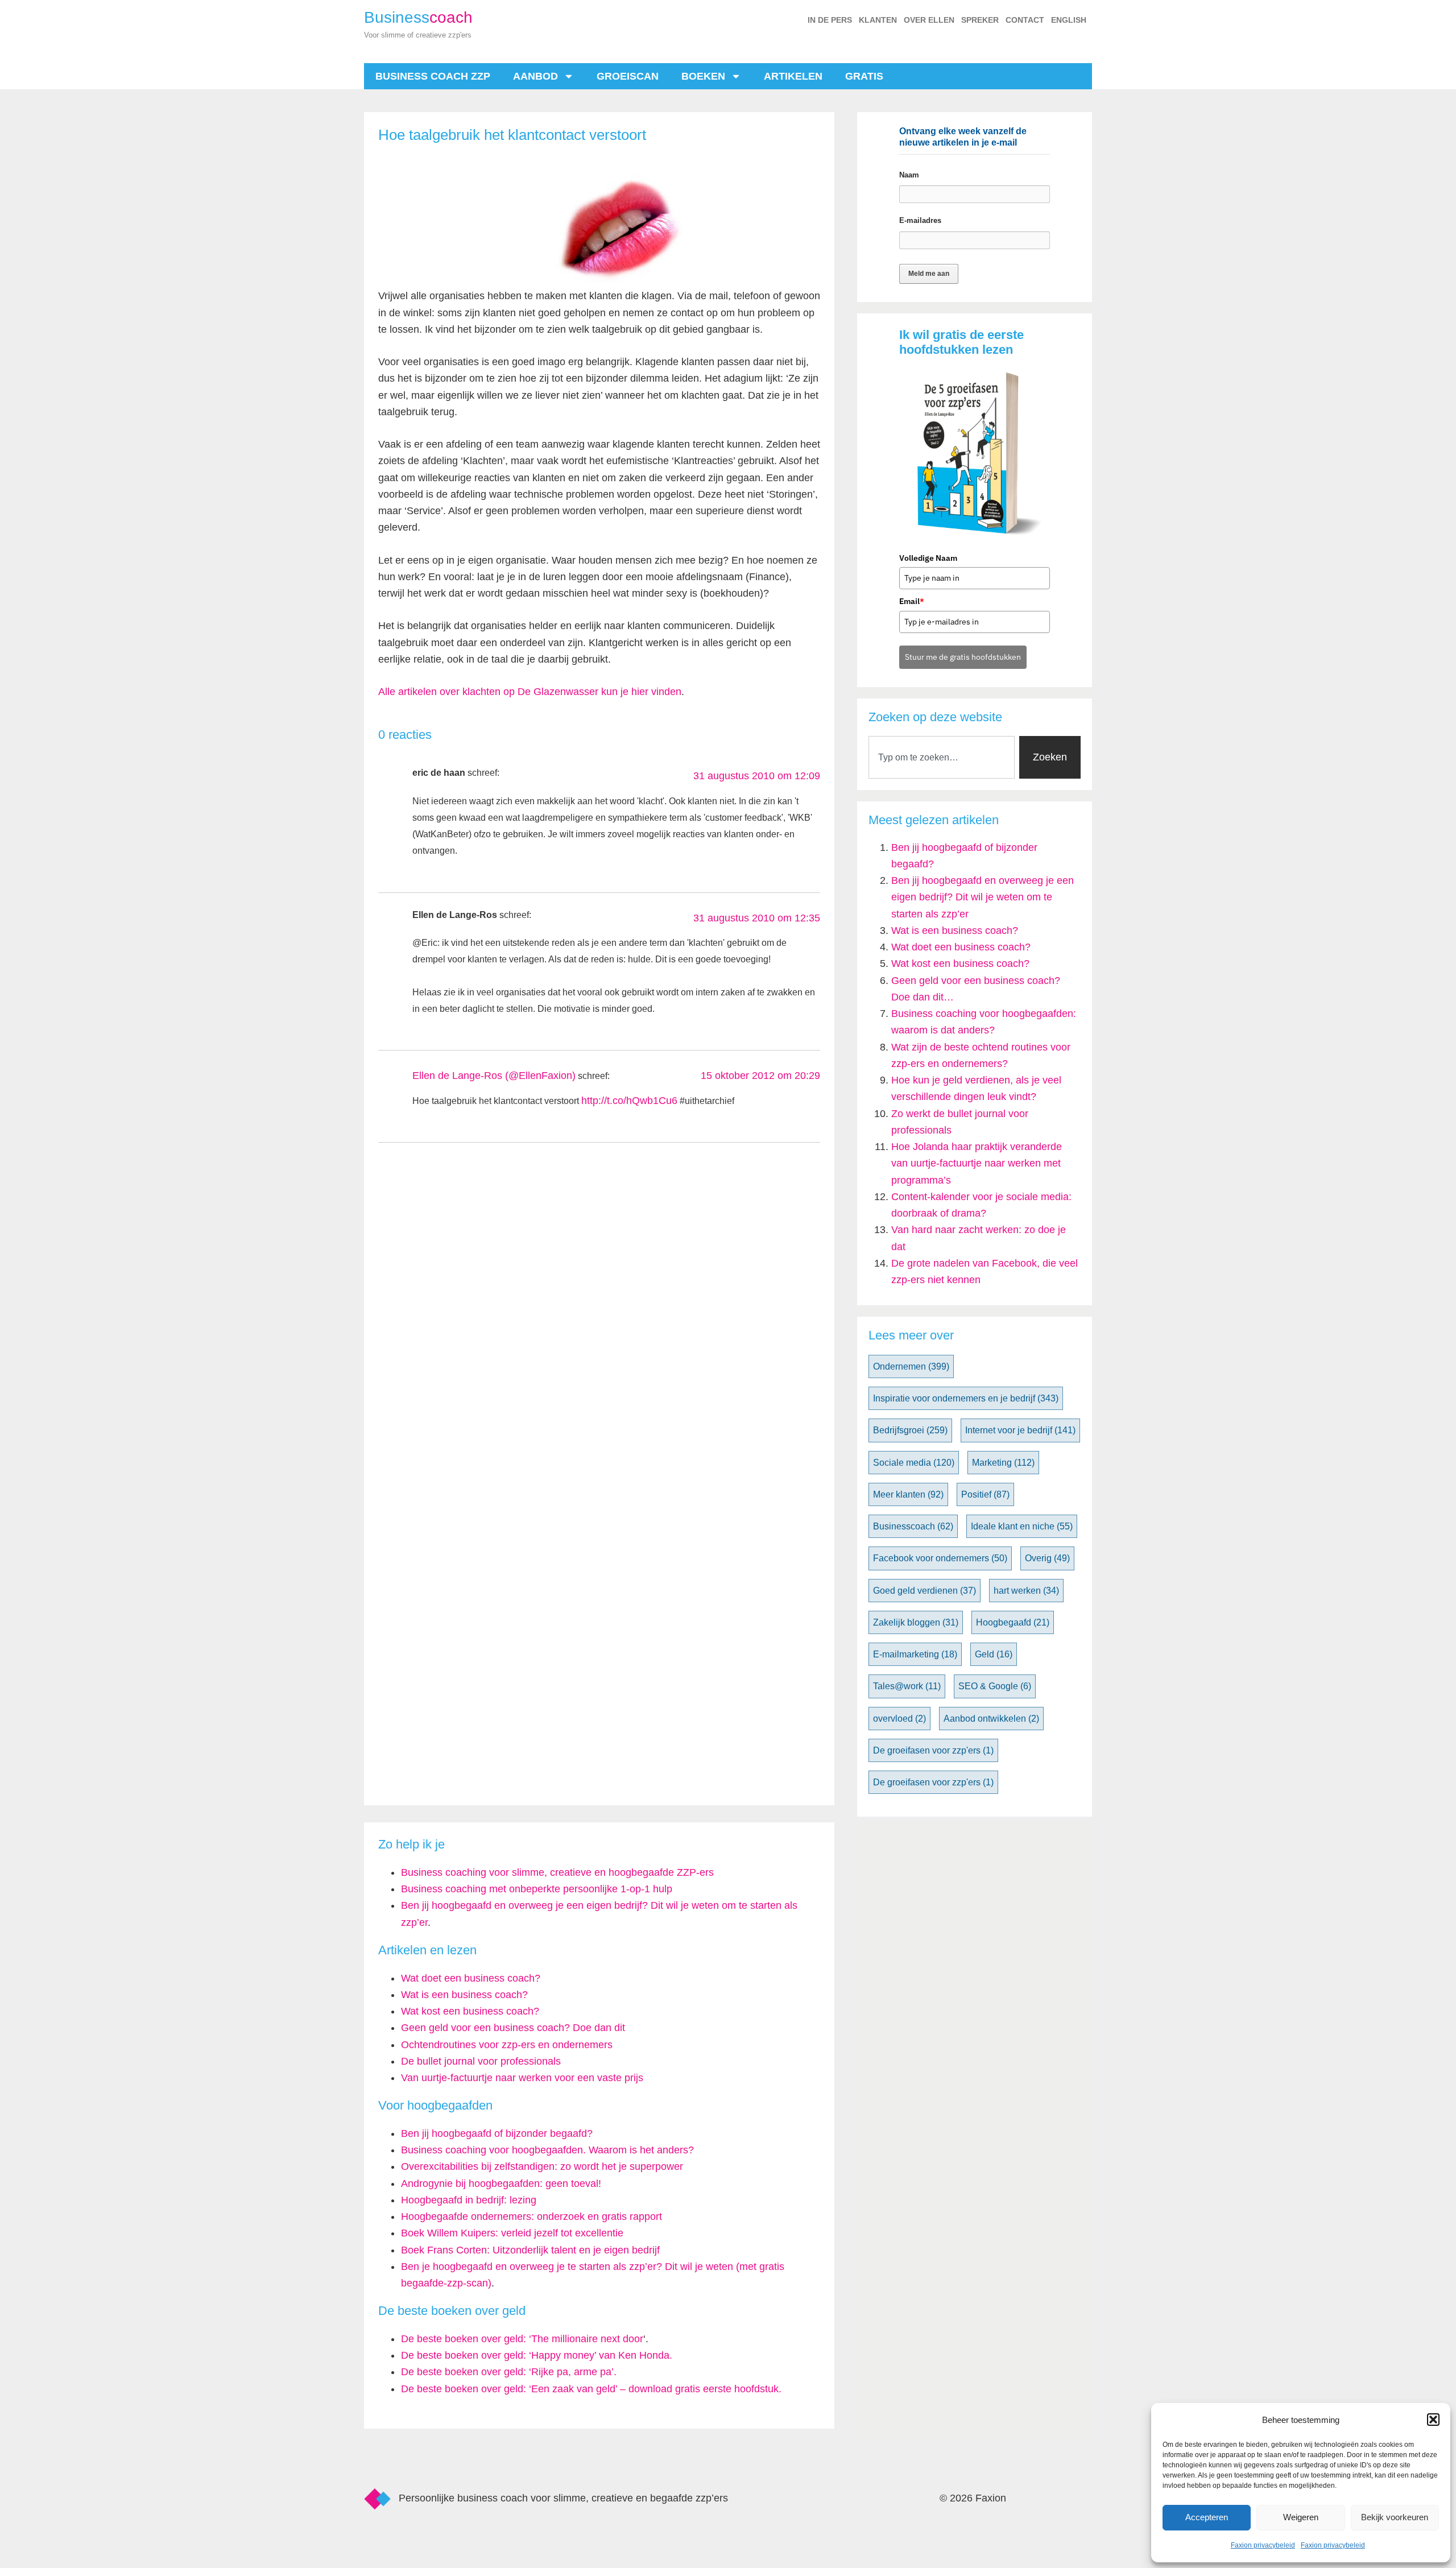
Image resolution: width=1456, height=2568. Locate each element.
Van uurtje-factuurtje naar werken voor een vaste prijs (522, 2078)
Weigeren (1301, 2517)
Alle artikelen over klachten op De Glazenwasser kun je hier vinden (530, 692)
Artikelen (793, 76)
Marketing (1003, 1463)
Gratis (864, 76)
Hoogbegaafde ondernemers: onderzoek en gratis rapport (531, 2216)
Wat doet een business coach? (961, 947)
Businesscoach (913, 1526)
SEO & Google (995, 1686)
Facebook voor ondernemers (940, 1558)
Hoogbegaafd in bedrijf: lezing (469, 2200)
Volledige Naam (928, 558)
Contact (1025, 20)
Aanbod (535, 76)
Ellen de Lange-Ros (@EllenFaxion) (494, 1076)
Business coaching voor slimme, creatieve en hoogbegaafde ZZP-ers (557, 1872)
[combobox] (942, 757)
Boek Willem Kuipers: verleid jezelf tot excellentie (512, 2233)
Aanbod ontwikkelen (991, 1719)
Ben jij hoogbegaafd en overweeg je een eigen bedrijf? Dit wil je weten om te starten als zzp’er (983, 897)
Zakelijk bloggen (916, 1622)
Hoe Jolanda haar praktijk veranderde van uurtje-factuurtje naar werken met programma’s (977, 1163)
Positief (985, 1494)
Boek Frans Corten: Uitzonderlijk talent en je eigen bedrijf (530, 2250)
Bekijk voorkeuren (1395, 2517)
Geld (994, 1654)
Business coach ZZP (433, 76)
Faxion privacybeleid (1263, 2545)
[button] (1433, 2420)
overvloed (899, 1719)
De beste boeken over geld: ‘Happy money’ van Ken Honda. (537, 2355)
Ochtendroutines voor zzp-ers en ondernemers (507, 2045)
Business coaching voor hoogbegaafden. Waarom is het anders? (547, 2150)
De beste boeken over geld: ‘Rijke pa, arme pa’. (509, 2372)
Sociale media (914, 1463)
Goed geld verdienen (925, 1591)
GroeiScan (628, 76)
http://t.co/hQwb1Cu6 (629, 1101)
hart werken (1026, 1591)
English (1069, 20)
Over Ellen (929, 20)
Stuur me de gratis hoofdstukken (963, 657)
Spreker (980, 20)
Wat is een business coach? (955, 931)
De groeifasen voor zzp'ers (933, 1750)
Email (912, 601)
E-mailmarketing (915, 1654)
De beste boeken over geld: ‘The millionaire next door (522, 2339)
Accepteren (1207, 2517)
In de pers (830, 20)
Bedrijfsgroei (910, 1430)
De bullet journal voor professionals (481, 2061)
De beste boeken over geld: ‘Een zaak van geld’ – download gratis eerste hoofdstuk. (591, 2389)
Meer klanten (908, 1494)
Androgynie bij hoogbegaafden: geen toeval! (501, 2184)
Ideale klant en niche (1022, 1526)
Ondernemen (911, 1366)
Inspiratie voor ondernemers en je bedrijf (966, 1398)
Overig (1047, 1558)
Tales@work (907, 1686)
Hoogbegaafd (1013, 1622)
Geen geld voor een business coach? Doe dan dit (513, 2028)
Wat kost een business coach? (960, 963)
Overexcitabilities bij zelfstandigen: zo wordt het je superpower (542, 2166)
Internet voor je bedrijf (1020, 1430)
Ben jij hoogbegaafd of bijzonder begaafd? (497, 2133)
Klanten (878, 20)
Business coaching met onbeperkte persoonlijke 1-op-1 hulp (537, 1889)
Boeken (703, 76)
